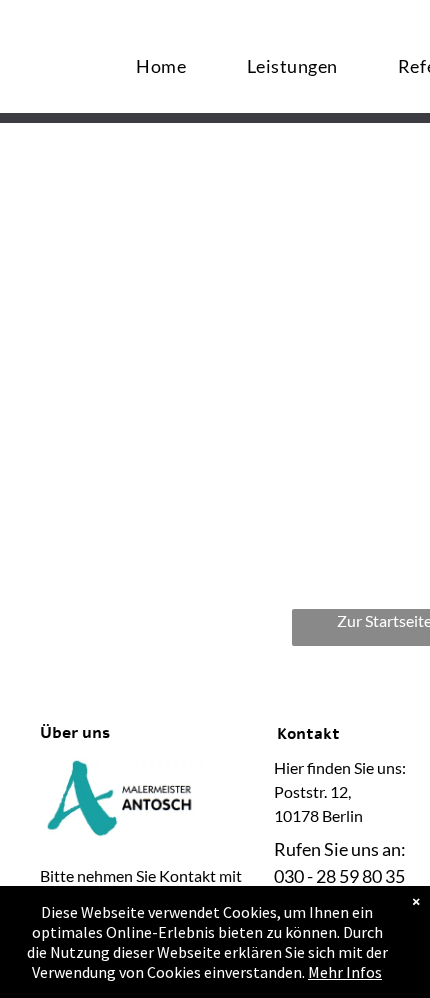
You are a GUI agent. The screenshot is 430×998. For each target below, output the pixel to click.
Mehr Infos (345, 972)
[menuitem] (161, 65)
